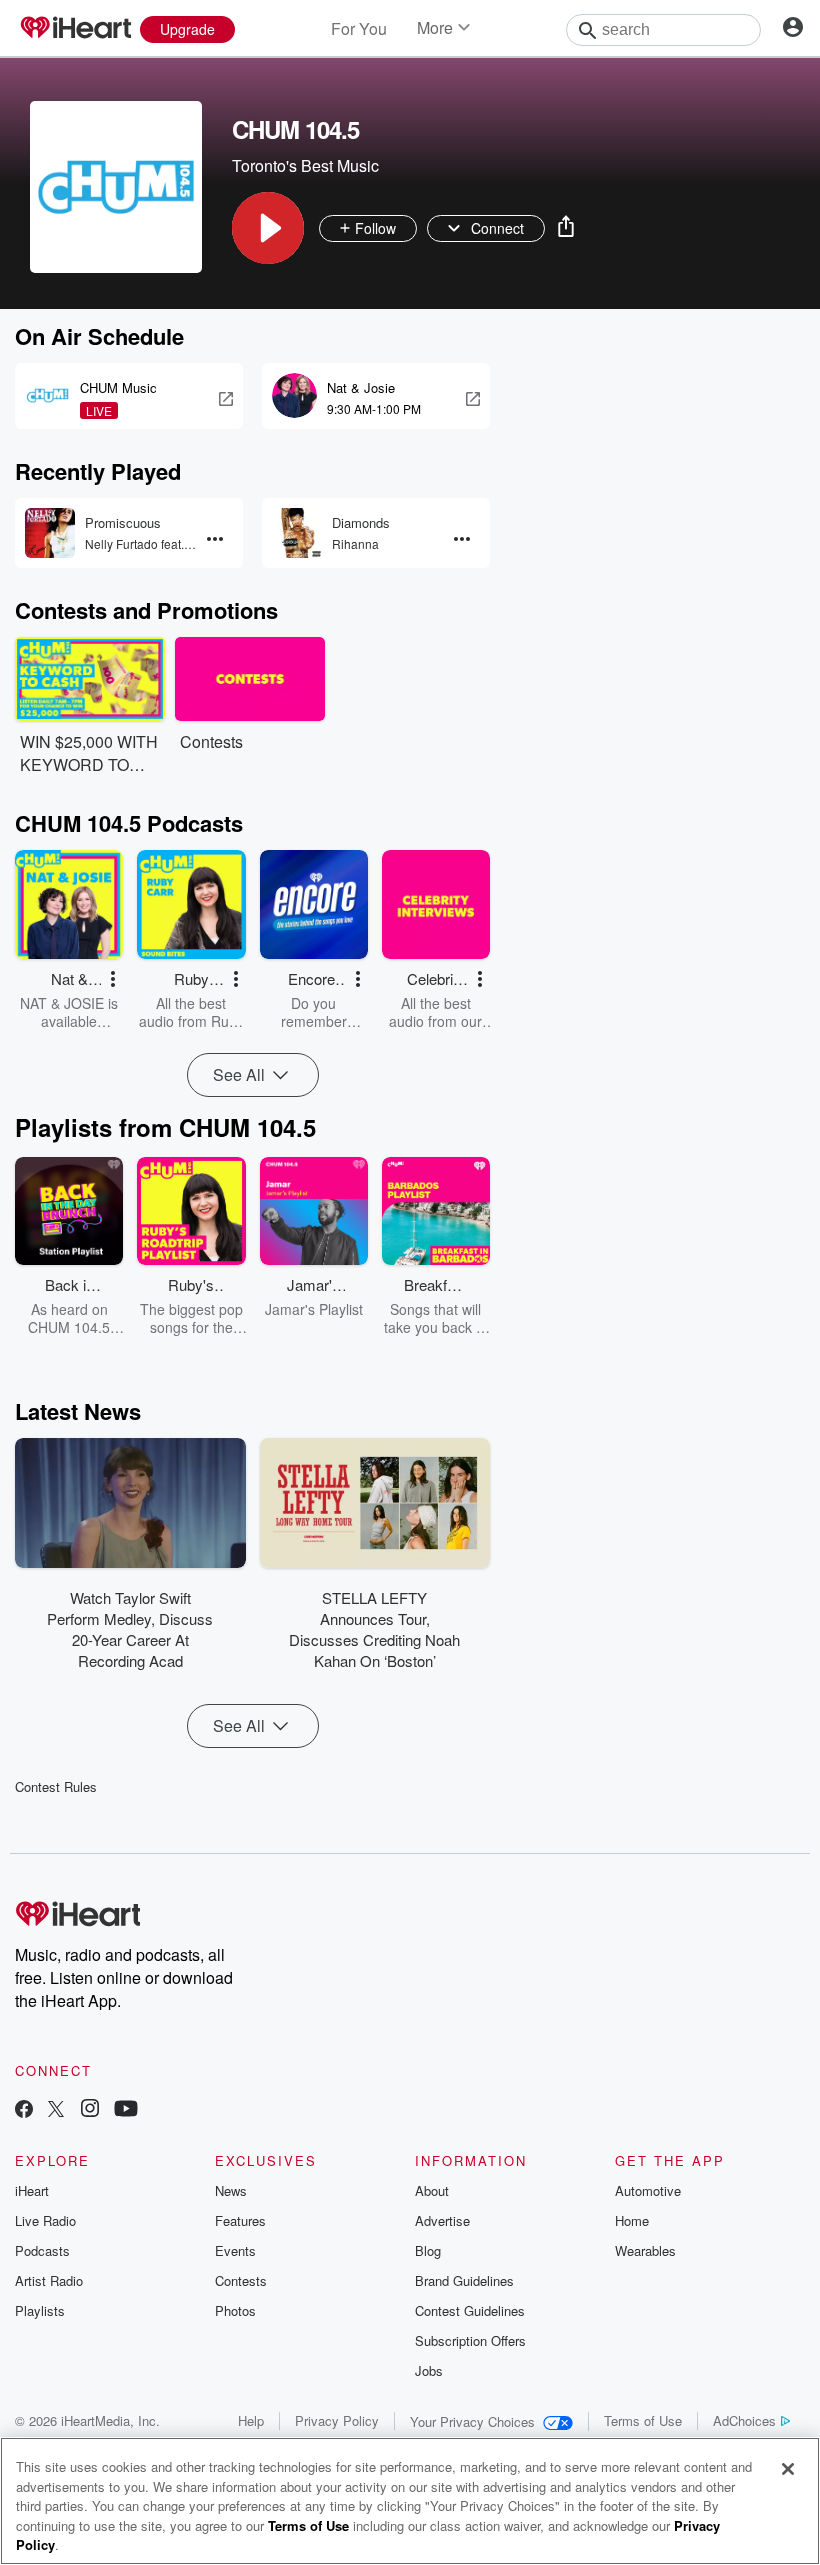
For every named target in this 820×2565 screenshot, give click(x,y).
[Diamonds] (297, 533)
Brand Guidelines (464, 2280)
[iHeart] (75, 29)
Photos (235, 2310)
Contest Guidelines (470, 2310)
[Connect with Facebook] (24, 2110)
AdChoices (744, 2420)
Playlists (40, 2310)
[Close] (788, 2469)
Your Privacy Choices (472, 2421)
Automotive (648, 2190)
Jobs (429, 2370)
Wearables (645, 2250)
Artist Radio (49, 2280)
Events (235, 2250)
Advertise (442, 2220)
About (432, 2190)
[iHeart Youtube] (126, 2110)
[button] (268, 228)
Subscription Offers (470, 2340)
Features (240, 2220)
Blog (428, 2250)
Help (251, 2420)
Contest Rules (56, 1786)
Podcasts (42, 2250)
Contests (241, 2280)
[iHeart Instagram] (90, 2110)
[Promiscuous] (50, 533)
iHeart (32, 2190)
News (231, 2190)
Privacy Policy (337, 2420)
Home (632, 2220)
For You (359, 28)
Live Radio (45, 2220)
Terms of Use (643, 2420)
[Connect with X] (56, 2110)
